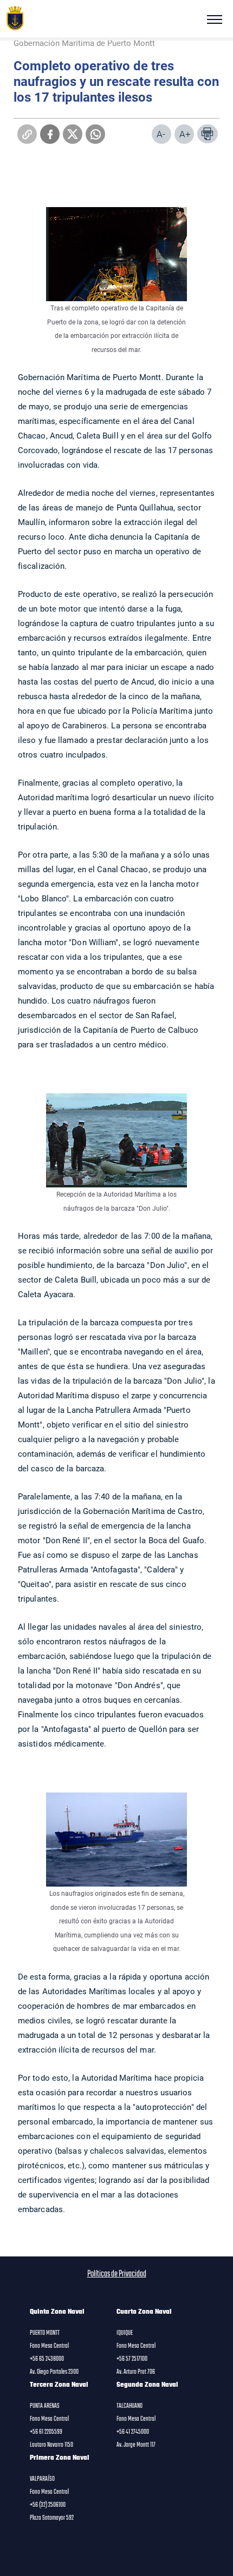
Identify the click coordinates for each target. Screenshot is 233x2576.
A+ (185, 134)
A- (161, 134)
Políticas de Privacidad (117, 2274)
